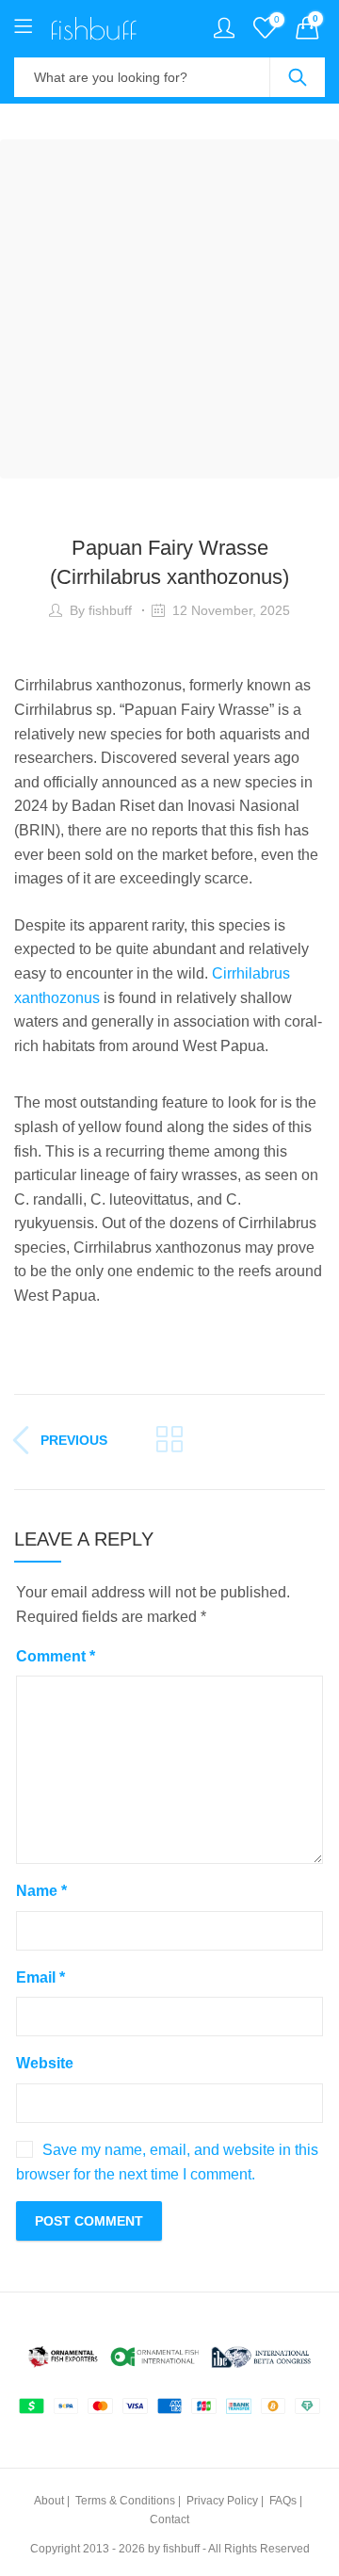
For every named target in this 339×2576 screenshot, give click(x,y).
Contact (169, 2519)
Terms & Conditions (125, 2501)
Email (40, 1977)
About (49, 2501)
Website (45, 2063)
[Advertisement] (169, 309)
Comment (56, 1656)
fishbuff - (185, 2549)
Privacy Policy (222, 2501)
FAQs (283, 2501)
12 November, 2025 (231, 610)
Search (298, 77)
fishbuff (110, 610)
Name (41, 1891)
